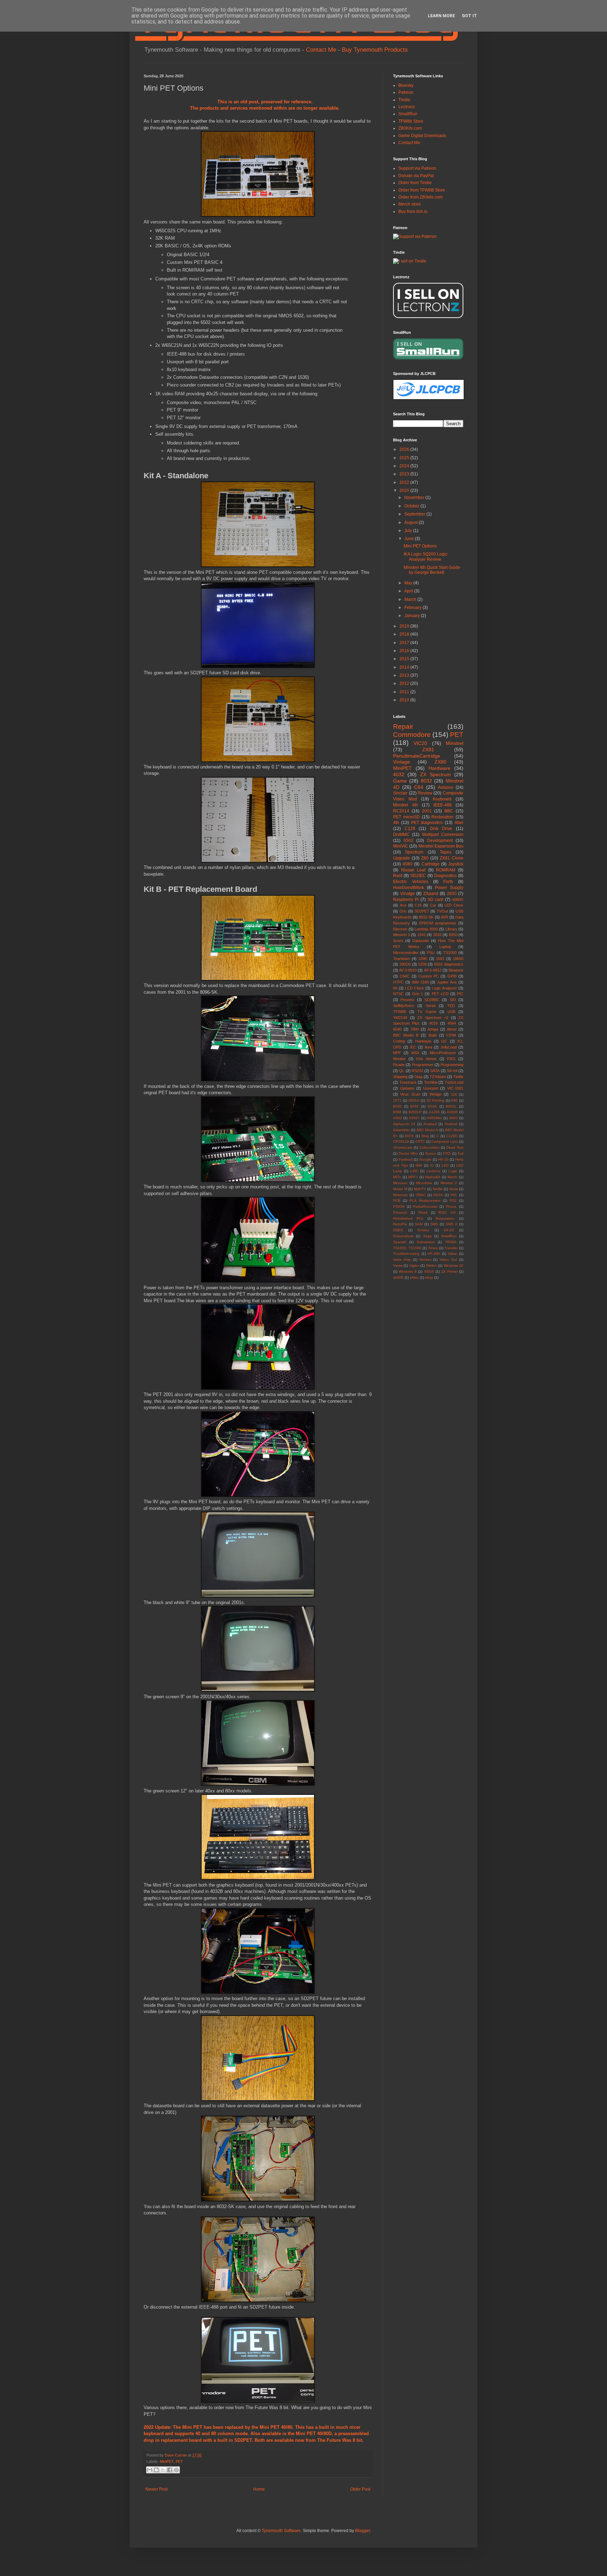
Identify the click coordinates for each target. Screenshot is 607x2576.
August (412, 523)
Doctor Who (408, 1153)
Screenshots (403, 1236)
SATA (435, 1071)
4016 (433, 1023)
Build (433, 1035)
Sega (427, 1236)
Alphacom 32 (404, 1124)
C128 (410, 829)
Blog (425, 1136)
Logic (453, 1171)
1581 (440, 959)
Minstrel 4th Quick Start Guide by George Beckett (432, 570)
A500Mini (434, 1118)
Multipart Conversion (443, 835)
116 (454, 1094)
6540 (397, 1029)
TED (451, 1006)
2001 (427, 811)
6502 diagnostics (449, 964)
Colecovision (430, 1147)
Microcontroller (406, 953)
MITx (397, 1177)
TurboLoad (454, 1082)
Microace (400, 1183)
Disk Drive (441, 829)
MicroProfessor (443, 1053)
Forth (448, 882)
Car (433, 905)
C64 (419, 787)
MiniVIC (401, 846)
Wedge (436, 1094)
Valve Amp (402, 1260)
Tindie (404, 100)
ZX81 (428, 750)
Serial (430, 1006)
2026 (405, 449)
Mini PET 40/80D (314, 2434)
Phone (451, 1206)
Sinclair (400, 793)
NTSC (398, 994)
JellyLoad (449, 1047)
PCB (397, 1201)
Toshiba (431, 1082)
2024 (405, 466)
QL (402, 1071)
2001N (405, 964)
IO (432, 1165)
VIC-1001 (455, 1088)
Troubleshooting (406, 1254)
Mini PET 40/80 (276, 2427)
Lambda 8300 (426, 929)
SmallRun (408, 114)
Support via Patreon (417, 168)
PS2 (453, 1201)
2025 (405, 458)
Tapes (446, 852)
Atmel (452, 1029)
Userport (431, 1088)
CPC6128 (401, 1141)
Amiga (433, 1029)
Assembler (402, 1130)
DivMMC (401, 835)
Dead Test (455, 1147)
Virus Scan (410, 1094)
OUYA (438, 1195)
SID (453, 1000)
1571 (397, 1100)
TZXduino (438, 1077)
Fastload (406, 1159)
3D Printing (436, 1100)
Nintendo (400, 1195)
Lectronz (407, 107)
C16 (418, 905)
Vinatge (407, 894)
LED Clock (454, 905)
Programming (452, 1065)
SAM (419, 1224)
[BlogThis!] (156, 2470)
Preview (407, 1000)
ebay (429, 1277)
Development (440, 841)
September (415, 514)
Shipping (400, 1077)
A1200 (434, 1112)
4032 (399, 774)
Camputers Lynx (445, 1141)
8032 (426, 781)
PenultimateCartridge (417, 756)
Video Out (448, 1260)
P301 (451, 1059)
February (413, 608)
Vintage (402, 762)
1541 (422, 935)
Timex (433, 1248)
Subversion (426, 1242)
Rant (398, 876)
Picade (399, 1065)
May (409, 583)
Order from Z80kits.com (420, 197)
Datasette (421, 941)
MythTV (420, 1189)
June (410, 539)
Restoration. (445, 1218)
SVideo (423, 1230)
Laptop (445, 947)
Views (398, 1266)
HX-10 (443, 1159)
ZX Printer (449, 1271)
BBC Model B (406, 1035)
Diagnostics (445, 876)
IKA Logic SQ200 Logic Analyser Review (426, 557)
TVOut (442, 911)
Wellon (432, 1266)
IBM (419, 1165)
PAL (454, 1195)
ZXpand (431, 894)
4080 (407, 864)
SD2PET (243, 2440)
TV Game (427, 1012)
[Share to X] (163, 2470)
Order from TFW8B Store (422, 190)
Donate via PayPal (416, 176)
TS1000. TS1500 (407, 1248)
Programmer (423, 1065)
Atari (459, 823)
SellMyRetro (403, 1006)
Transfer (451, 1248)
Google (425, 1159)
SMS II (452, 1224)
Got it (469, 16)
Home (259, 2489)
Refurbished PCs (408, 1218)
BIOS (409, 1136)
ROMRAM (446, 870)
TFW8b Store (411, 121)
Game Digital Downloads (422, 136)
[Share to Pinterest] (176, 2470)
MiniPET (167, 2461)
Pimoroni (400, 1212)
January (413, 616)
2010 (405, 700)
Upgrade (402, 858)
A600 (453, 1118)
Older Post (360, 2489)
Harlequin (423, 1041)
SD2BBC (432, 1000)
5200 (423, 964)
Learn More (441, 16)
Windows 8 (408, 1271)
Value (452, 1254)
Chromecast (403, 1147)
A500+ (414, 1118)
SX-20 (449, 1230)
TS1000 (450, 953)
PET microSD (406, 817)
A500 (397, 1118)
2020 (405, 491)
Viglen (414, 1266)
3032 (437, 935)
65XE (432, 1106)
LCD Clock (415, 988)
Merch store (410, 204)
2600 (452, 894)
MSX (415, 1053)
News (454, 1189)
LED (445, 1165)
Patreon (406, 92)
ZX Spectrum (436, 774)
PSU (431, 953)
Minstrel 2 (449, 1183)
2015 (405, 659)
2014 (405, 667)
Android (451, 1124)
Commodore (412, 735)
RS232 (417, 1071)
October (412, 506)
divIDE (398, 1277)
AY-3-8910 (408, 970)
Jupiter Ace (447, 982)
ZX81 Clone (452, 858)
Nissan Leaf (413, 870)
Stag (418, 1077)
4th (396, 823)
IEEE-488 (443, 805)
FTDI (447, 1153)
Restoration (442, 817)
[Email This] (150, 2470)
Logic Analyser (444, 988)
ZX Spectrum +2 (433, 1018)
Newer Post (156, 2489)
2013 (405, 675)
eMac (414, 1277)
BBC (449, 811)
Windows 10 (453, 1266)
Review (425, 793)
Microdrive (424, 1183)
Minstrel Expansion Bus (441, 846)
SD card (436, 900)
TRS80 (451, 1242)
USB (451, 1012)
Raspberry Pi (406, 900)
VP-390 (434, 1254)
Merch (452, 1177)
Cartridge (430, 864)
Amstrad (430, 1124)
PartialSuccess (425, 1206)
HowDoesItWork (409, 888)
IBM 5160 (420, 982)
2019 (405, 626)
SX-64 (452, 1071)
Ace (403, 905)
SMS (434, 1224)
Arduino (446, 787)
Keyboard (442, 799)
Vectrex (425, 1260)
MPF (397, 1053)
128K (423, 959)
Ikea (428, 1047)
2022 (405, 482)
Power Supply (449, 888)
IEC (413, 1047)
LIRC (414, 1171)
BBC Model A (427, 1130)
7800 (415, 1029)
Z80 (425, 858)
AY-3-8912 (433, 970)
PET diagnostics (427, 823)
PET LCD (440, 994)
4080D (458, 900)
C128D (452, 1136)
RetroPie (400, 1224)
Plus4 (423, 1212)
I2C (444, 1041)
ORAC (421, 1195)
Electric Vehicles (411, 882)
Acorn (398, 941)
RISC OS (447, 1212)
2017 (405, 643)
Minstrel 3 (402, 935)
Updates (407, 1088)
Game (400, 781)
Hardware (439, 768)
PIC (460, 994)
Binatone (456, 970)
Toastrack (408, 1082)
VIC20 (420, 743)
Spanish (400, 1242)
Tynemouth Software (281, 2531)
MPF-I (413, 1177)
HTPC (398, 982)
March (411, 599)
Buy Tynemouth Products (375, 50)
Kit (395, 988)
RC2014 (401, 811)
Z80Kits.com (410, 128)
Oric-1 (417, 994)
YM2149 (400, 1018)
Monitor (399, 1059)
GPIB (452, 976)
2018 (405, 634)
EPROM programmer (438, 923)
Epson (431, 1153)
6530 (397, 1106)
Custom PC (429, 976)
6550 (415, 1106)
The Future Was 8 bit (340, 2440)
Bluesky (406, 85)
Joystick (456, 864)
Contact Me (321, 50)
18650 (458, 959)
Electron (400, 929)
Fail (461, 1153)
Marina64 (433, 1177)
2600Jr (414, 1100)
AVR (445, 917)
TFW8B (400, 1012)
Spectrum (414, 852)
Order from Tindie (415, 183)
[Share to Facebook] (170, 2470)
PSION (399, 1206)
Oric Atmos (426, 1059)
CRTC (420, 1141)
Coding (399, 1041)
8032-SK (426, 917)
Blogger (363, 2531)
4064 (452, 1023)
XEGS (429, 1271)
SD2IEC (418, 876)
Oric (403, 911)
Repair (403, 726)
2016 (405, 651)
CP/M (451, 1035)
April (409, 591)
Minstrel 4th (406, 805)
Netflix (438, 1189)
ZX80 (440, 762)
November (415, 498)
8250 (453, 935)
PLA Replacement (425, 1201)
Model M (400, 1189)
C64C (405, 976)
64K (454, 1100)
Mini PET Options (420, 546)
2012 (405, 683)
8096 (397, 1112)
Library (451, 929)
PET (179, 2461)
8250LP (415, 1112)
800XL (451, 1106)
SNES (398, 1230)
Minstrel (455, 743)
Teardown (402, 959)
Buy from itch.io (413, 212)
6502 (409, 841)
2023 (405, 474)
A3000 (452, 1112)
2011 (405, 692)
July (409, 531)
